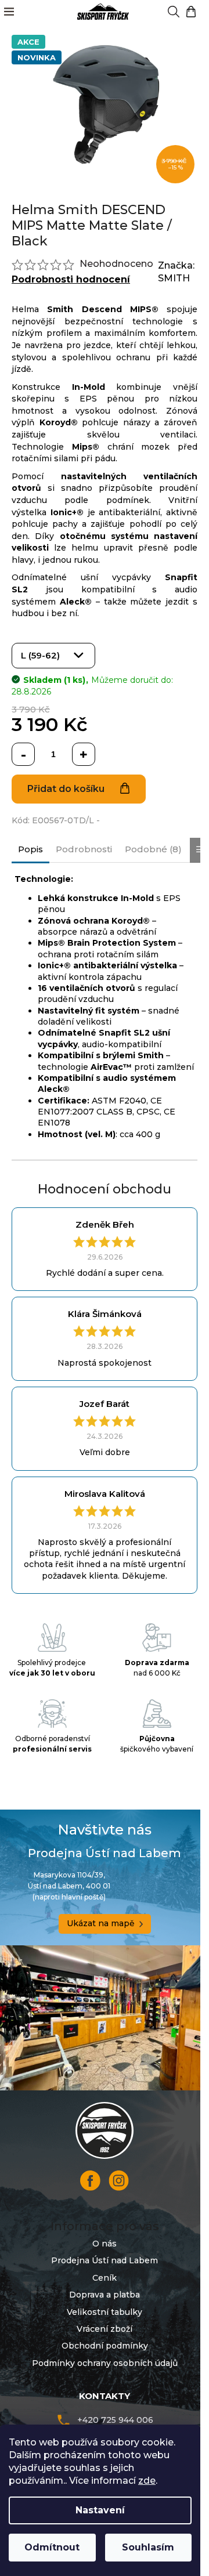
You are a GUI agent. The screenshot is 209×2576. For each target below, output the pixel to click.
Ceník (105, 2278)
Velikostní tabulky (105, 2312)
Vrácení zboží (105, 2329)
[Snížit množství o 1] (23, 754)
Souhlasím (148, 2547)
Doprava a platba (105, 2295)
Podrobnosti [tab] (84, 849)
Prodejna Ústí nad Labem (105, 2260)
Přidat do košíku (66, 789)
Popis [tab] (30, 849)
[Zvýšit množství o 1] (84, 754)
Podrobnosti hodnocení (71, 279)
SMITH (174, 278)
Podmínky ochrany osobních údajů (105, 2363)
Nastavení (100, 2510)
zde (147, 2481)
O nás (105, 2244)
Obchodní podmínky (105, 2346)
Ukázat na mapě (101, 1923)
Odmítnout (52, 2547)
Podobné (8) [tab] (153, 849)
